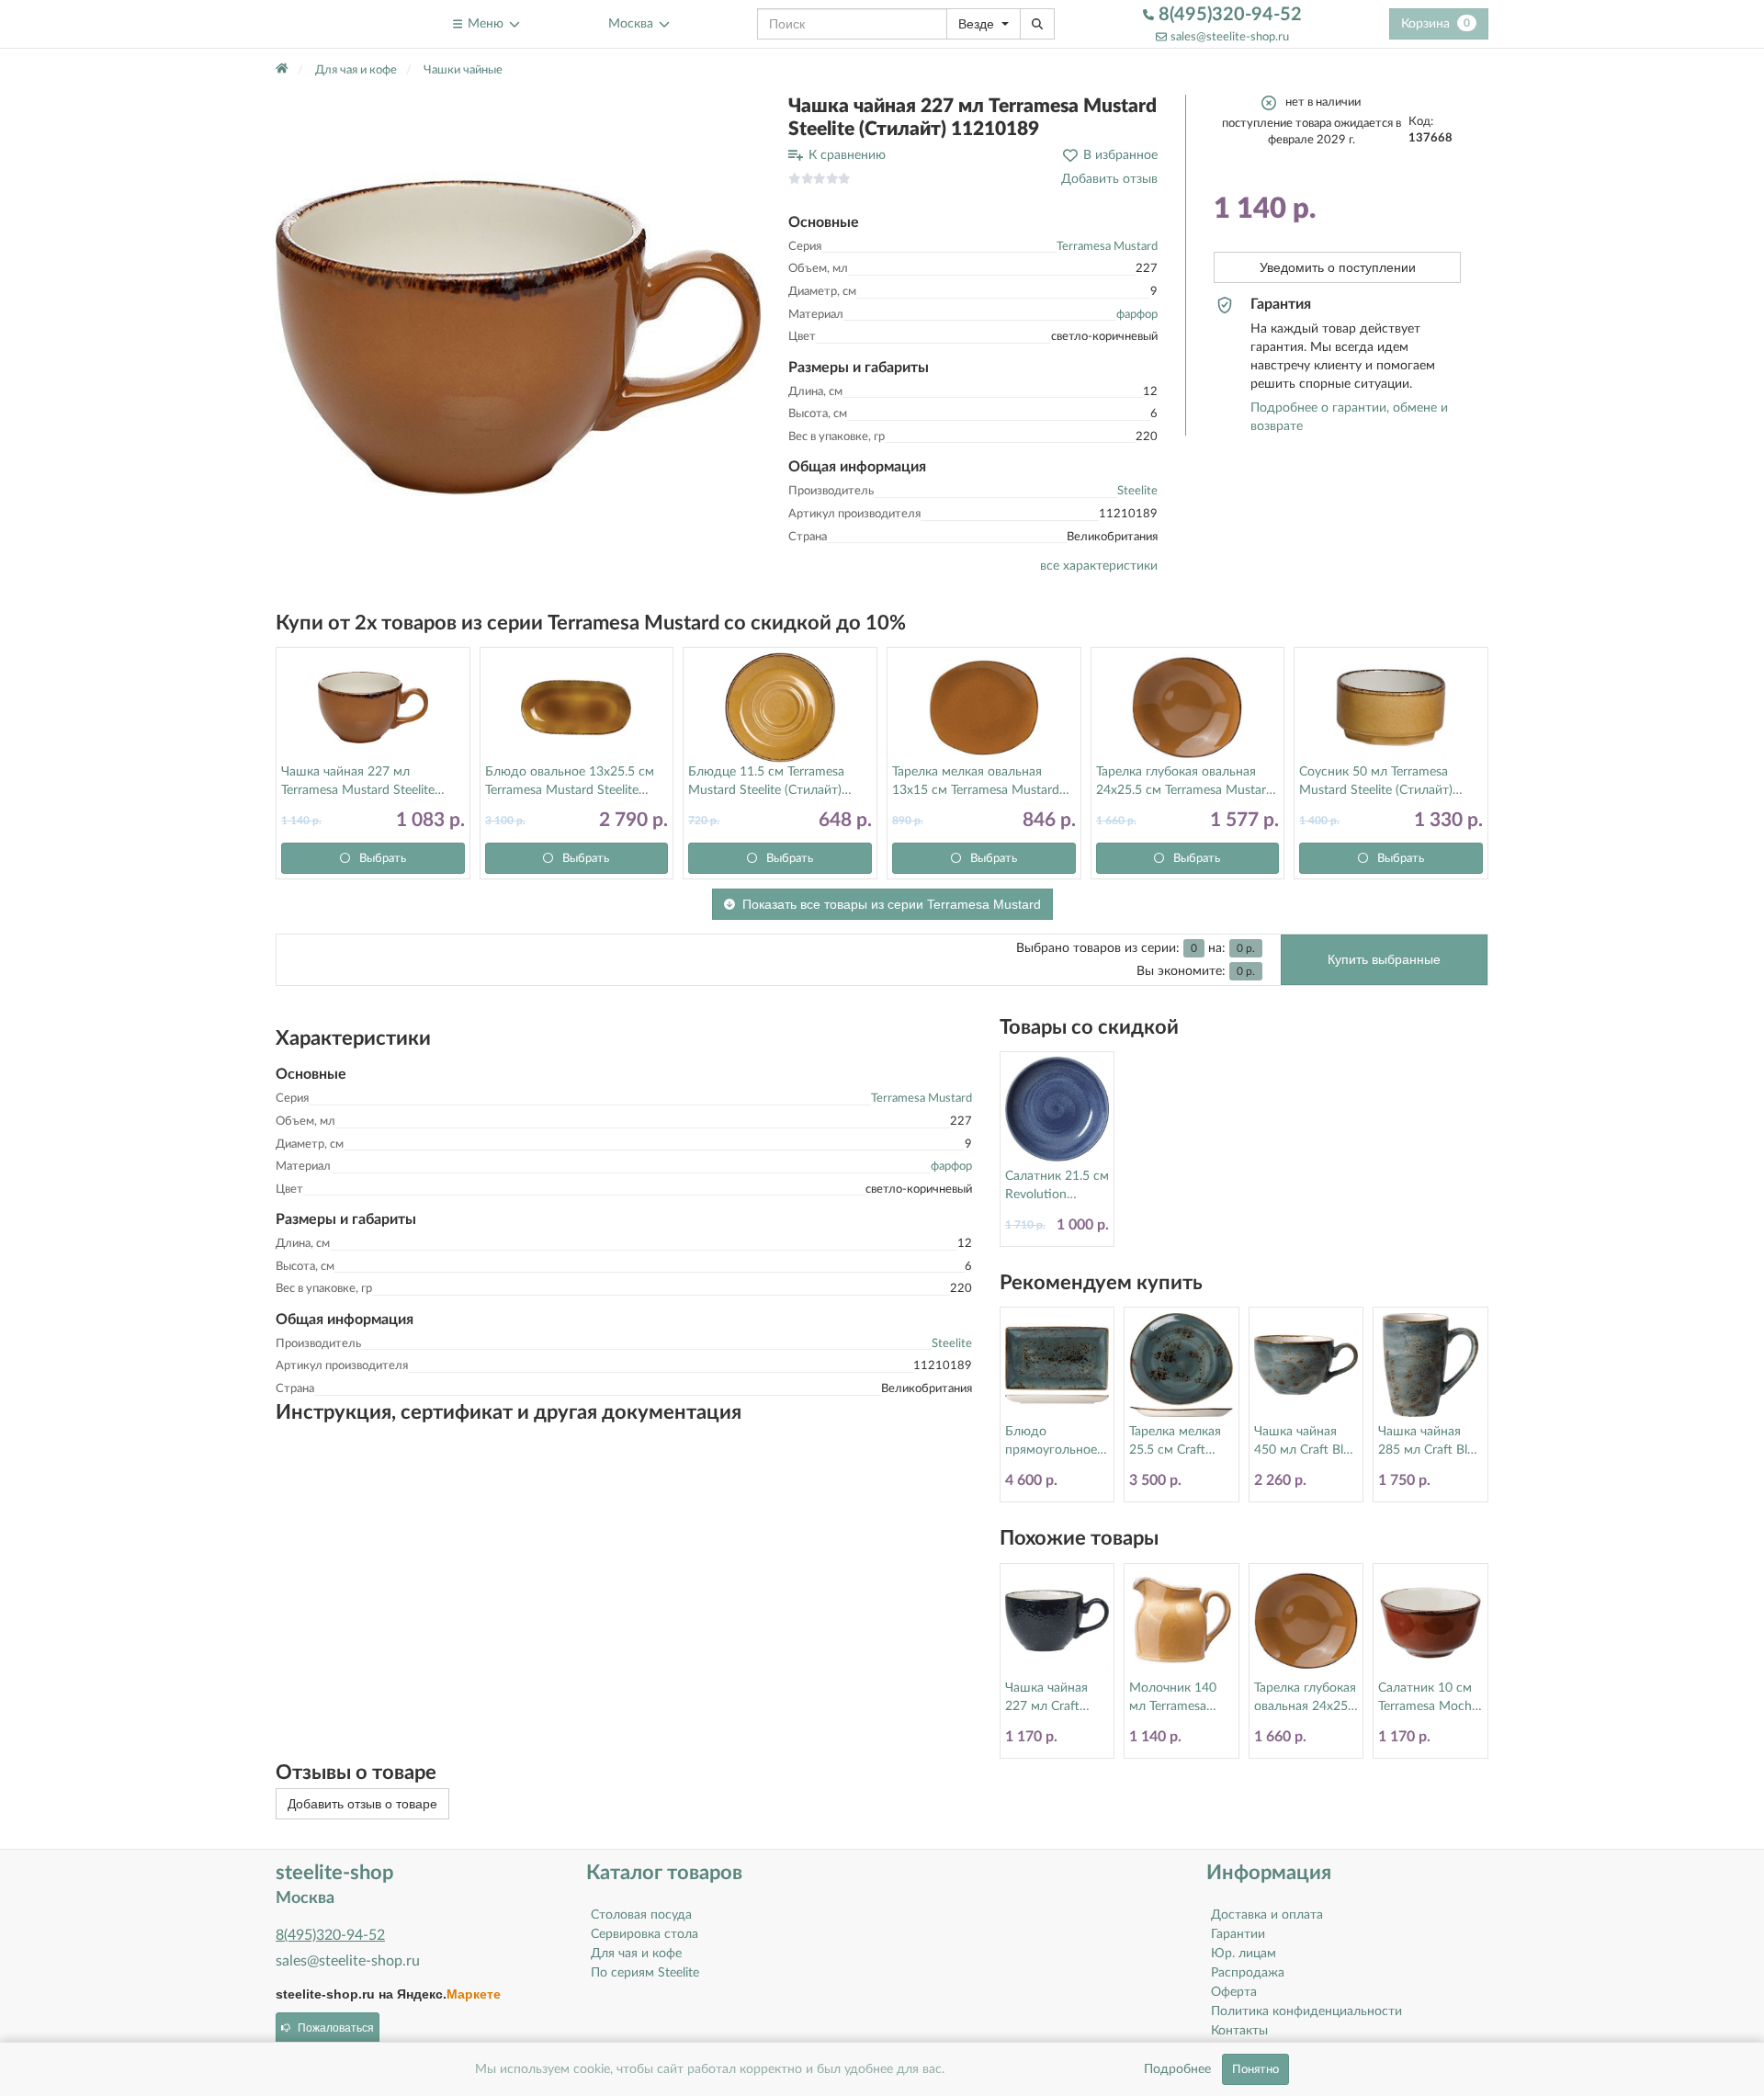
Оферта (1234, 1992)
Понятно (1255, 2069)
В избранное (1120, 155)
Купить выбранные (1384, 959)
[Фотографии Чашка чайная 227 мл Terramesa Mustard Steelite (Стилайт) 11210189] (518, 337)
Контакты (1239, 2031)
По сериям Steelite (645, 1973)
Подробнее (1177, 2069)
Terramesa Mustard (1107, 247)
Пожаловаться (336, 2028)
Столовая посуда (641, 1915)
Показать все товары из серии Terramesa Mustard (892, 904)
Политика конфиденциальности (1306, 2011)
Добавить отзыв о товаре (362, 1804)
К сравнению (847, 155)
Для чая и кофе (636, 1954)
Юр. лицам (1244, 1954)
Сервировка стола (645, 1934)
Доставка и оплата (1267, 1915)
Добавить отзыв (1109, 179)
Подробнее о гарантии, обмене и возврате (1349, 417)
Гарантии (1238, 1934)
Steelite (1137, 491)
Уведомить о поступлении (1338, 267)
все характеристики (1099, 566)
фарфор (1137, 315)
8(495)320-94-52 (1228, 15)
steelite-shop (320, 23)
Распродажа (1248, 1973)
